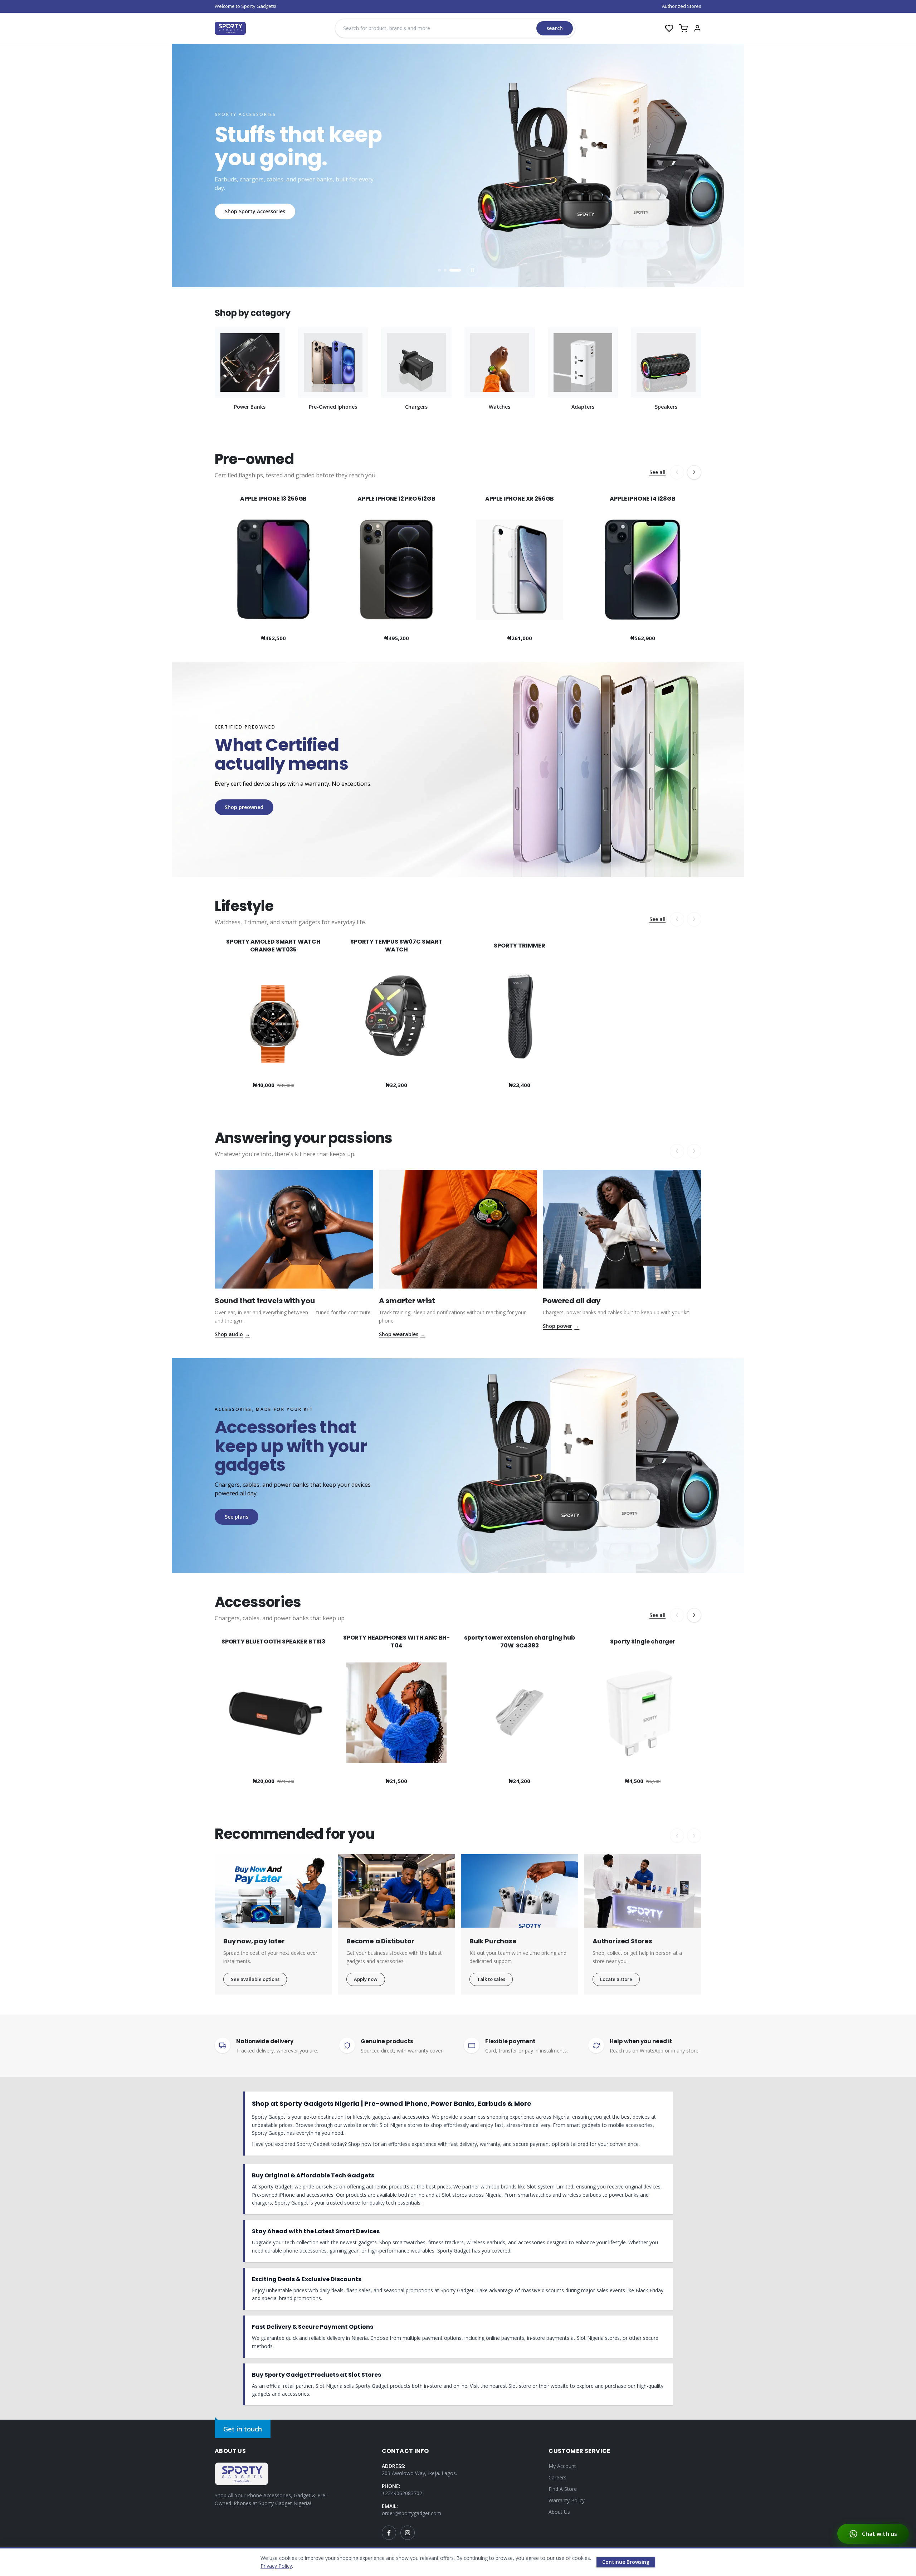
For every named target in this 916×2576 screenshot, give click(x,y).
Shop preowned (244, 807)
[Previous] (677, 472)
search (555, 28)
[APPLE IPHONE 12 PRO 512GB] (396, 567)
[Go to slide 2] (454, 270)
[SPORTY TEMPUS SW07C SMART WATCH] (396, 1014)
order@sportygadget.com (411, 2513)
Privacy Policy (276, 2566)
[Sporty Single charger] (643, 1710)
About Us (559, 2512)
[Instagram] (408, 2533)
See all (657, 472)
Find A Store (563, 2489)
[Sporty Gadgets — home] (230, 28)
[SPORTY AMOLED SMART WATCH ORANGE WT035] (273, 1014)
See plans (237, 1517)
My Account (562, 2466)
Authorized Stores (682, 6)
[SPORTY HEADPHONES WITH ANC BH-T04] (396, 1710)
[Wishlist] (669, 28)
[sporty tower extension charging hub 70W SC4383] (520, 1710)
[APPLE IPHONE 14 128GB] (643, 567)
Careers (557, 2477)
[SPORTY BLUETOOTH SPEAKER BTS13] (273, 1710)
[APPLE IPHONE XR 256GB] (520, 567)
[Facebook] (389, 2533)
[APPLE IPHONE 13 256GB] (273, 567)
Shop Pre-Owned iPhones (256, 219)
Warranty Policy (567, 2500)
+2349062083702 (402, 2493)
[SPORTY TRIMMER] (520, 1014)
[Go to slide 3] (459, 270)
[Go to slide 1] (444, 270)
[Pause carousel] (472, 270)
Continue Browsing (626, 2562)
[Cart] (683, 28)
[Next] (694, 472)
